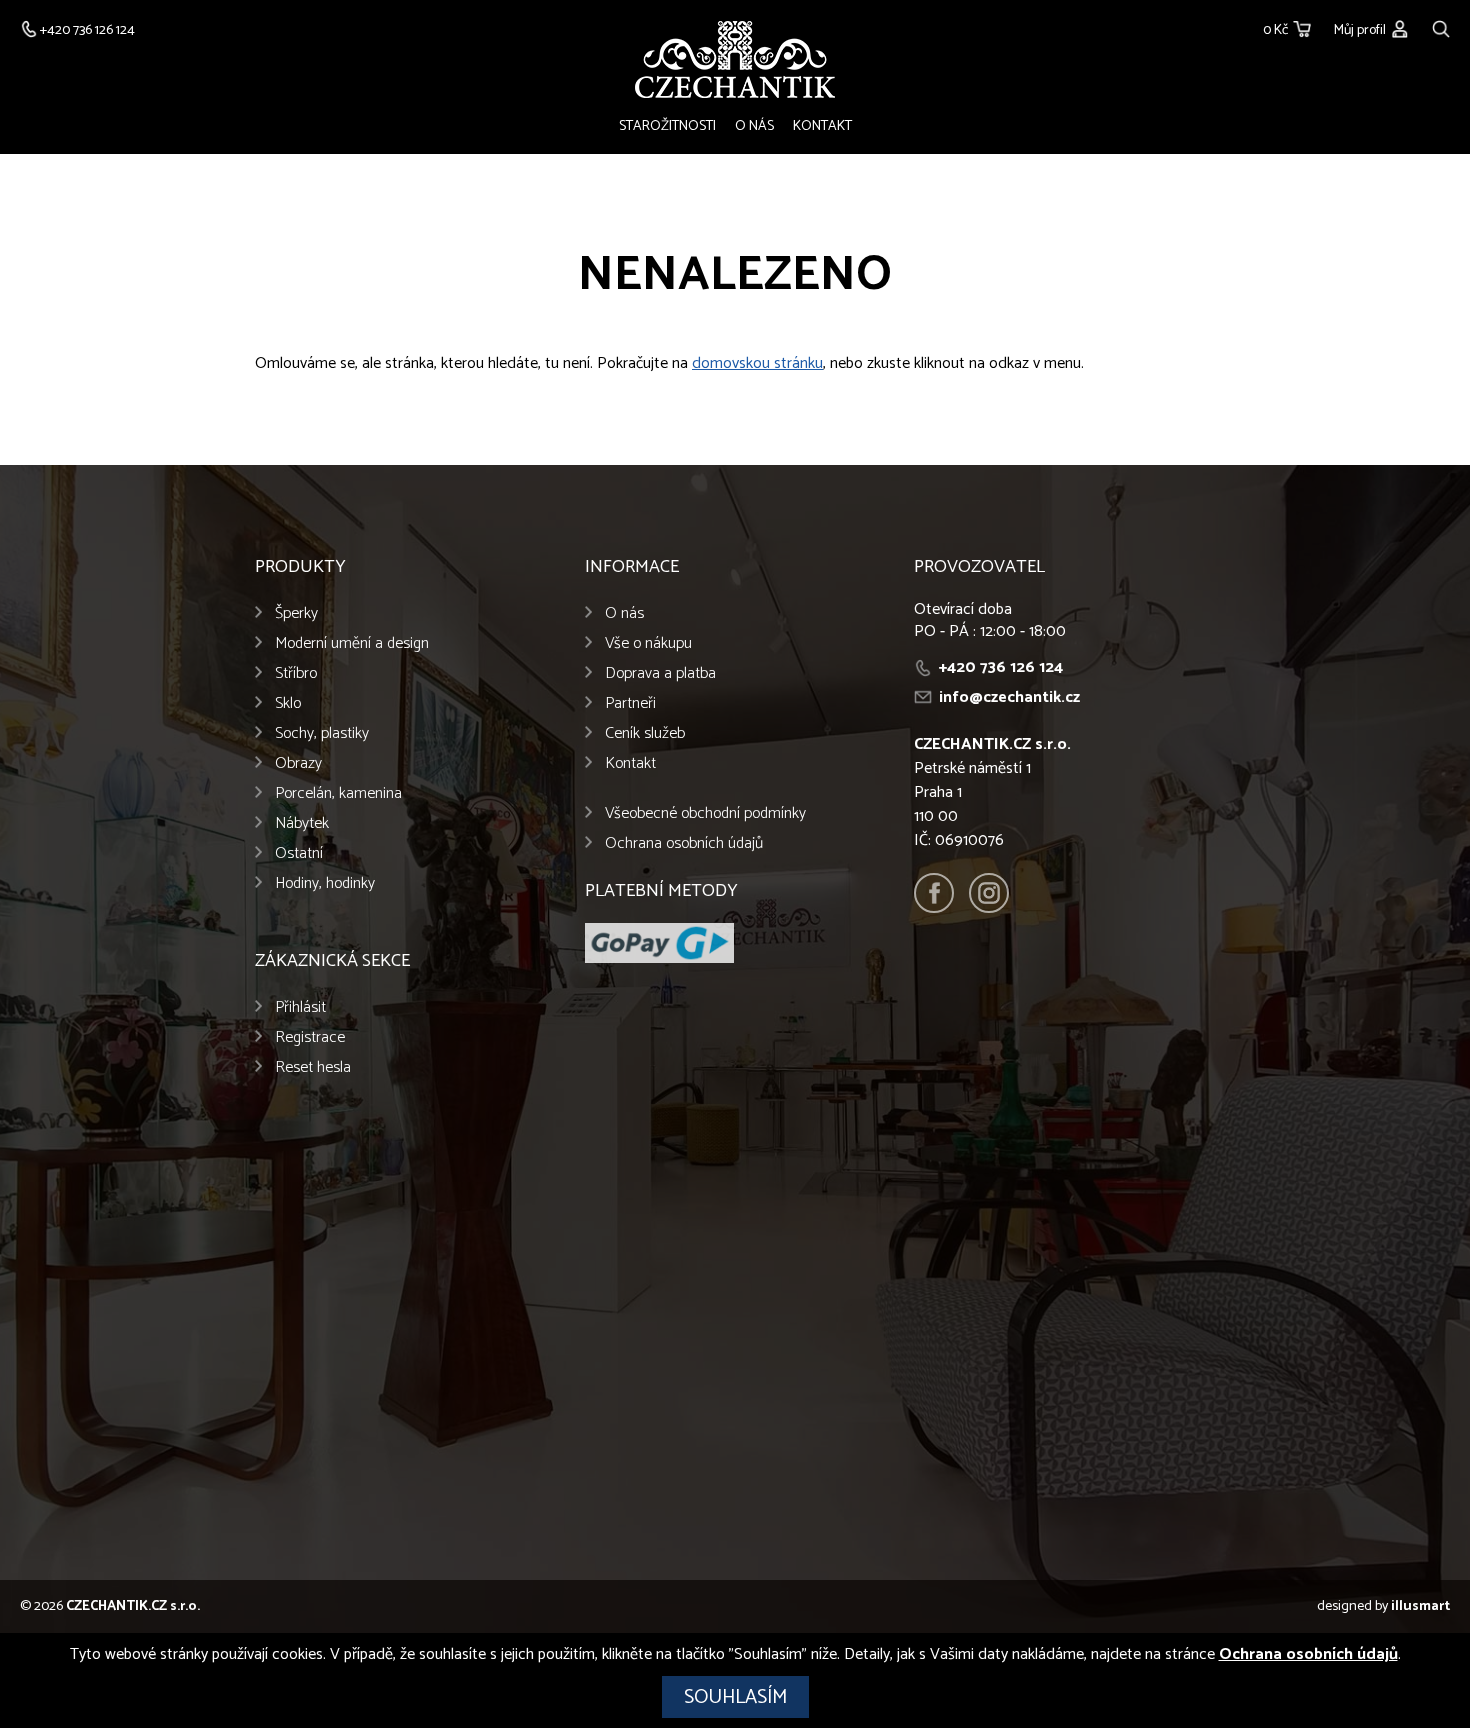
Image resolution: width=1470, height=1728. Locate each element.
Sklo (288, 703)
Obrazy (298, 763)
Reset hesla (313, 1067)
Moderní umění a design (352, 643)
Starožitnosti (667, 126)
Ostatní (299, 853)
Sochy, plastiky (322, 733)
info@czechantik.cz (1009, 697)
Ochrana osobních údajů (684, 843)
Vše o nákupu (648, 643)
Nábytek (302, 823)
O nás (754, 126)
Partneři (630, 703)
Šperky (296, 613)
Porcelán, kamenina (338, 793)
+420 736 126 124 (1001, 667)
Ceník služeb (645, 733)
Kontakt (822, 126)
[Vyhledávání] (1441, 26)
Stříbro (296, 673)
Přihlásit (300, 1007)
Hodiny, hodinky (325, 883)
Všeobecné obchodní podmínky (705, 813)
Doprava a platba (660, 673)
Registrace (310, 1037)
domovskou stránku (757, 363)
